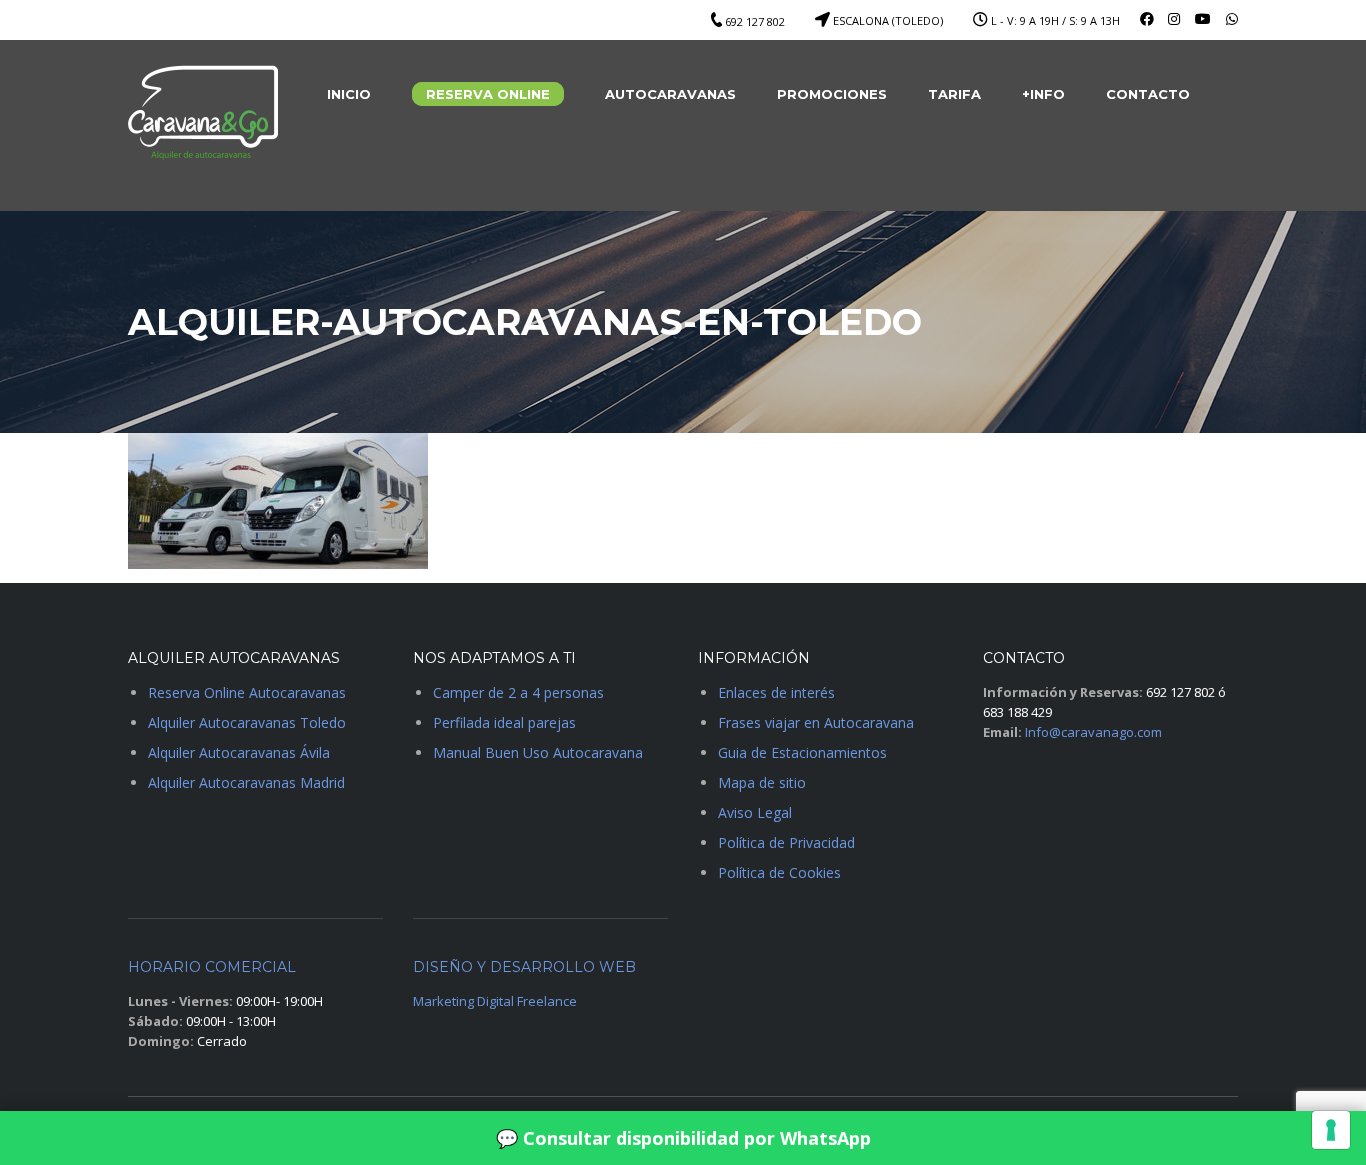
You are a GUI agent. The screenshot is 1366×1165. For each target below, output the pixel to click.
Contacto (1148, 94)
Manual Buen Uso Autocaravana (538, 752)
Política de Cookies (779, 872)
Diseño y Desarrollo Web (524, 967)
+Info (1043, 94)
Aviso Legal (755, 812)
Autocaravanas (670, 94)
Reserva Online (488, 94)
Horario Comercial (212, 967)
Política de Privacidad (786, 842)
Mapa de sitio (762, 782)
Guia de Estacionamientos (802, 752)
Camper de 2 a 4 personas (518, 692)
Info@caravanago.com (1093, 732)
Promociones (832, 94)
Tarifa (954, 94)
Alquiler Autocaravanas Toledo (247, 722)
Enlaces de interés (776, 692)
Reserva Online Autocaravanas (247, 692)
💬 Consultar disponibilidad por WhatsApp (683, 1138)
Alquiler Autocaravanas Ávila (239, 752)
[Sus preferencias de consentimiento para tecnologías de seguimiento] (1331, 1130)
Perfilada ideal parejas (504, 722)
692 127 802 (755, 21)
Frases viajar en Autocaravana (816, 722)
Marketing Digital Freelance (495, 1001)
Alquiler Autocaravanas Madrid (246, 782)
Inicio (349, 94)
